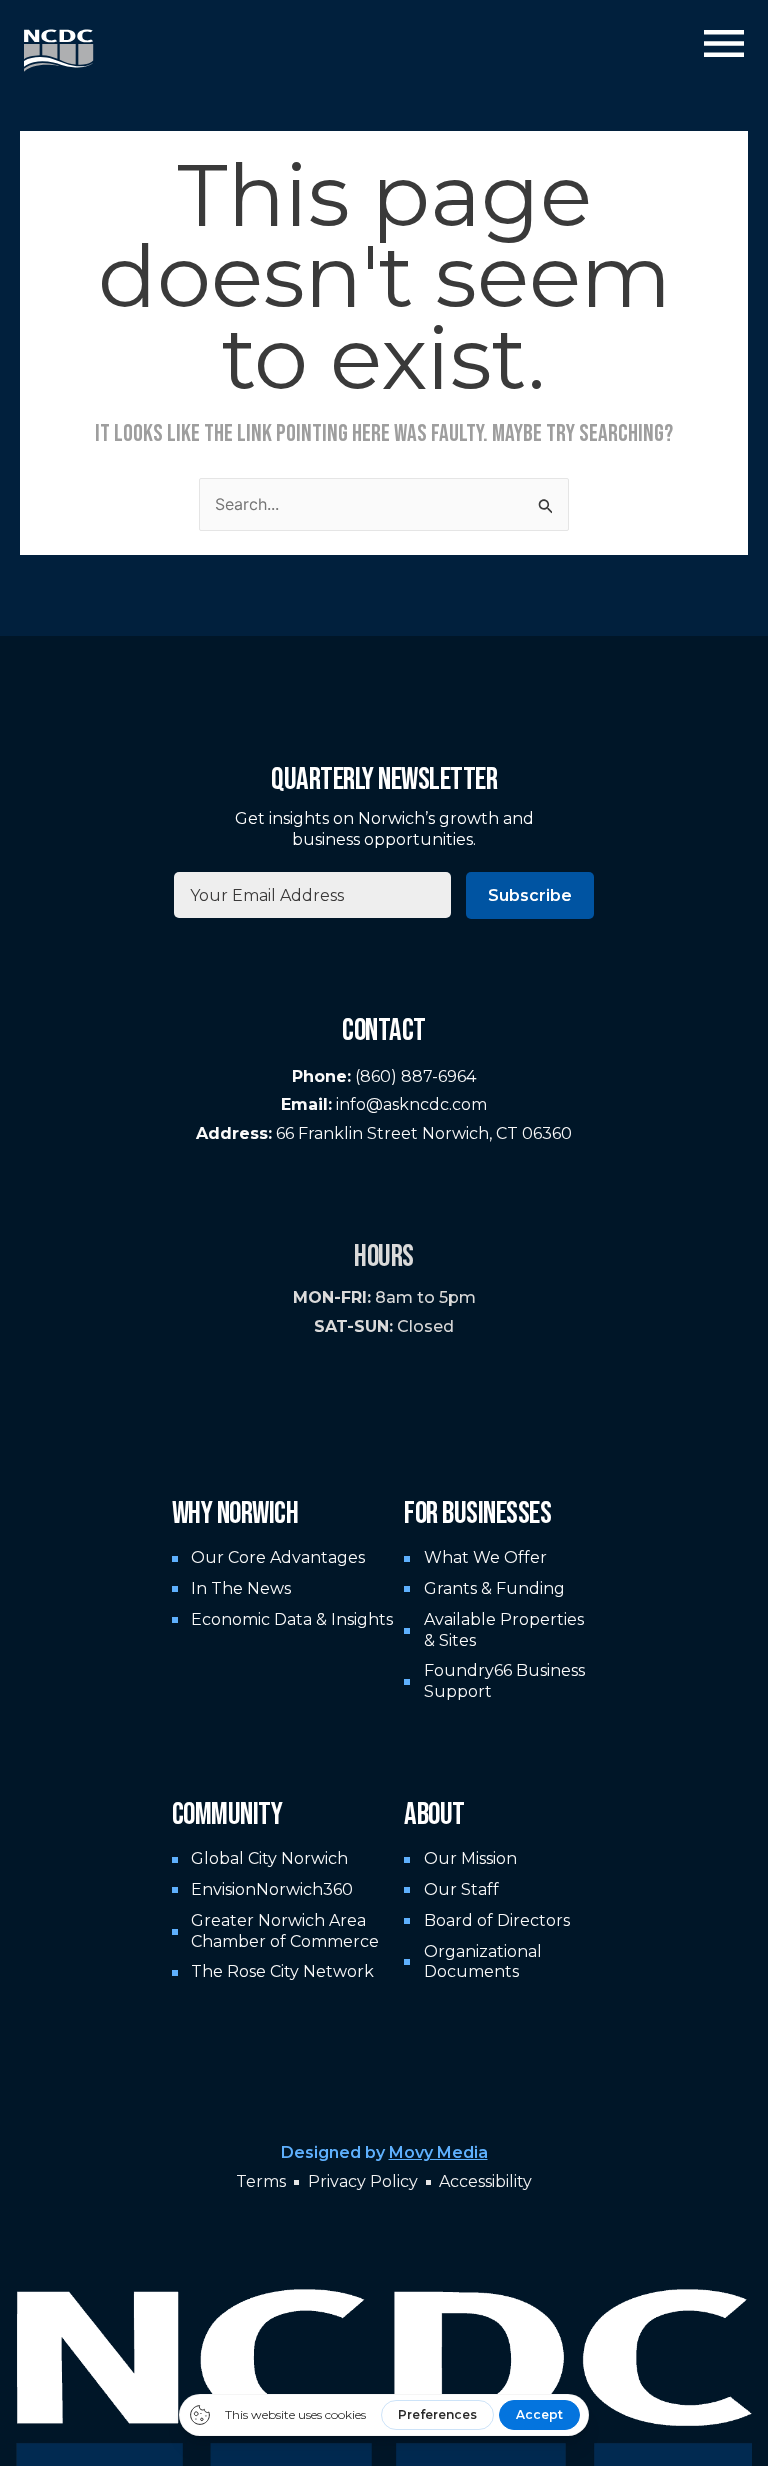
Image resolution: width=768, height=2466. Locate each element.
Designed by (384, 2152)
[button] (724, 47)
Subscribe (530, 895)
